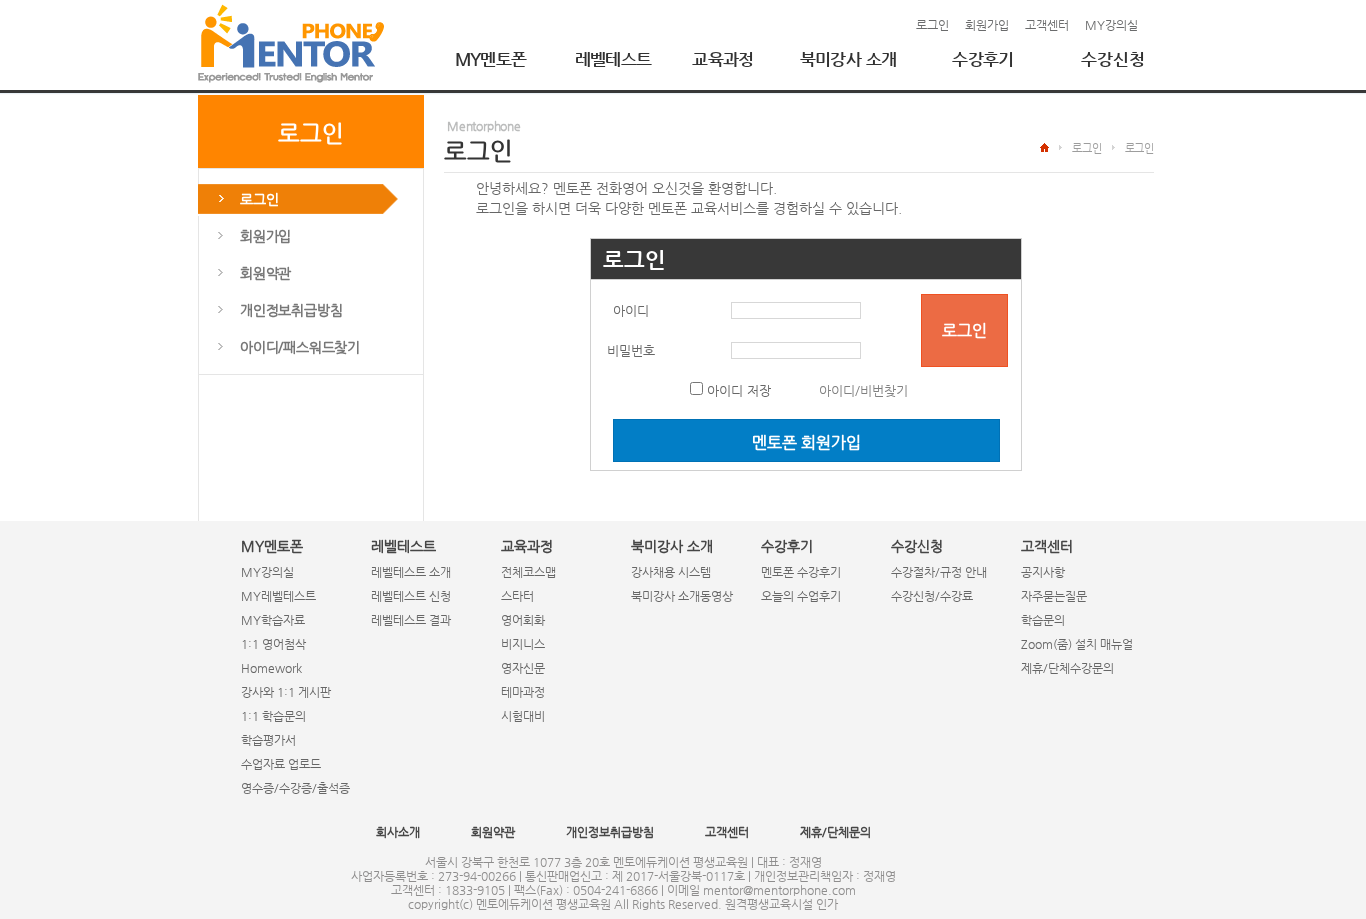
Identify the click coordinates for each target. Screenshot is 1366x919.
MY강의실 (1111, 25)
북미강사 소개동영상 (682, 596)
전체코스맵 (528, 572)
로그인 (932, 25)
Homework (271, 668)
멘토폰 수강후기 (801, 572)
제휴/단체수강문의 (1067, 668)
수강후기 (983, 59)
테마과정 (523, 692)
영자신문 (523, 668)
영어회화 (523, 620)
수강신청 (1113, 59)
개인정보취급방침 (610, 832)
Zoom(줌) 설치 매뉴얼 (1077, 644)
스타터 (517, 596)
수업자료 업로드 (281, 764)
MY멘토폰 (491, 59)
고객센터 (1047, 25)
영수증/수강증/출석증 (295, 788)
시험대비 (523, 716)
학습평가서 (268, 740)
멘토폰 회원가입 (806, 442)
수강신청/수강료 (932, 596)
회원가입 (987, 25)
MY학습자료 (273, 620)
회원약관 (493, 832)
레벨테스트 (613, 59)
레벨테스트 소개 (411, 572)
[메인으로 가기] (291, 43)
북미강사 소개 (848, 59)
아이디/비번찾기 (863, 390)
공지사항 (1043, 572)
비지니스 (523, 644)
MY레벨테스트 (278, 596)
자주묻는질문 (1054, 596)
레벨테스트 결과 (411, 620)
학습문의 (1043, 620)
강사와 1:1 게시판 (286, 692)
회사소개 (398, 832)
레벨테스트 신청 (411, 596)
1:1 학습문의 (273, 716)
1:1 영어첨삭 (273, 644)
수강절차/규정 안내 (939, 572)
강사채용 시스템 (671, 572)
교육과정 (723, 59)
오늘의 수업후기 (801, 596)
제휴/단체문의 (835, 832)
